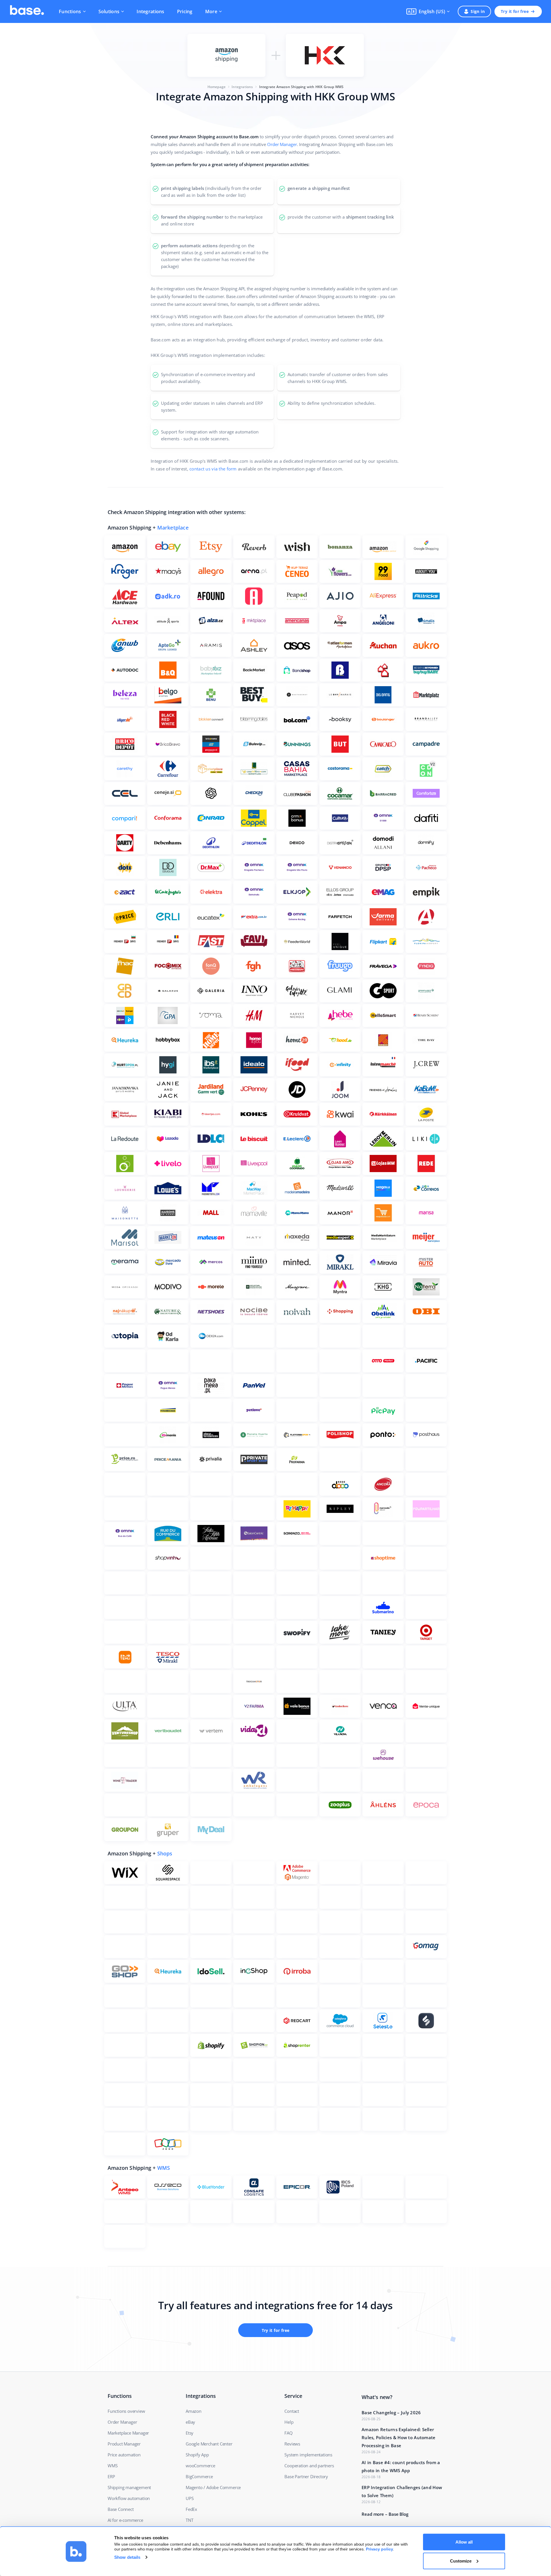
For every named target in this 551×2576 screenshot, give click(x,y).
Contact (292, 2411)
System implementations (308, 2455)
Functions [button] (70, 11)
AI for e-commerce (125, 2520)
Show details (127, 2557)
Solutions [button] (109, 11)
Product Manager (124, 2444)
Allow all (464, 2542)
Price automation (124, 2455)
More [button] (211, 11)
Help (289, 2422)
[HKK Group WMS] (325, 55)
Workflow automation (129, 2498)
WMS (164, 2168)
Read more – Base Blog (385, 2514)
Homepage (217, 87)
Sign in (478, 11)
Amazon (194, 2411)
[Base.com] (27, 11)
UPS (190, 2498)
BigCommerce (199, 2476)
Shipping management (129, 2487)
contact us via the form (213, 469)
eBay (190, 2422)
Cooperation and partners (309, 2466)
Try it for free (515, 11)
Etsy (190, 2433)
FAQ (288, 2433)
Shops (165, 1853)
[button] (428, 11)
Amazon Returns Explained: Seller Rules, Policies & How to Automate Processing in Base (399, 2437)
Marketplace (173, 528)
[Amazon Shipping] (226, 55)
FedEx (191, 2509)
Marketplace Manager (128, 2433)
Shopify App (197, 2455)
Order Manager (282, 144)
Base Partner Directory (306, 2476)
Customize (461, 2561)
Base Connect (121, 2509)
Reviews (292, 2444)
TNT (189, 2520)
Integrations (150, 11)
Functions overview (126, 2411)
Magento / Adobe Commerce (213, 2487)
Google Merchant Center (209, 2444)
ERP (111, 2476)
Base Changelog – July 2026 (391, 2412)
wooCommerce (200, 2466)
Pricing (185, 11)
